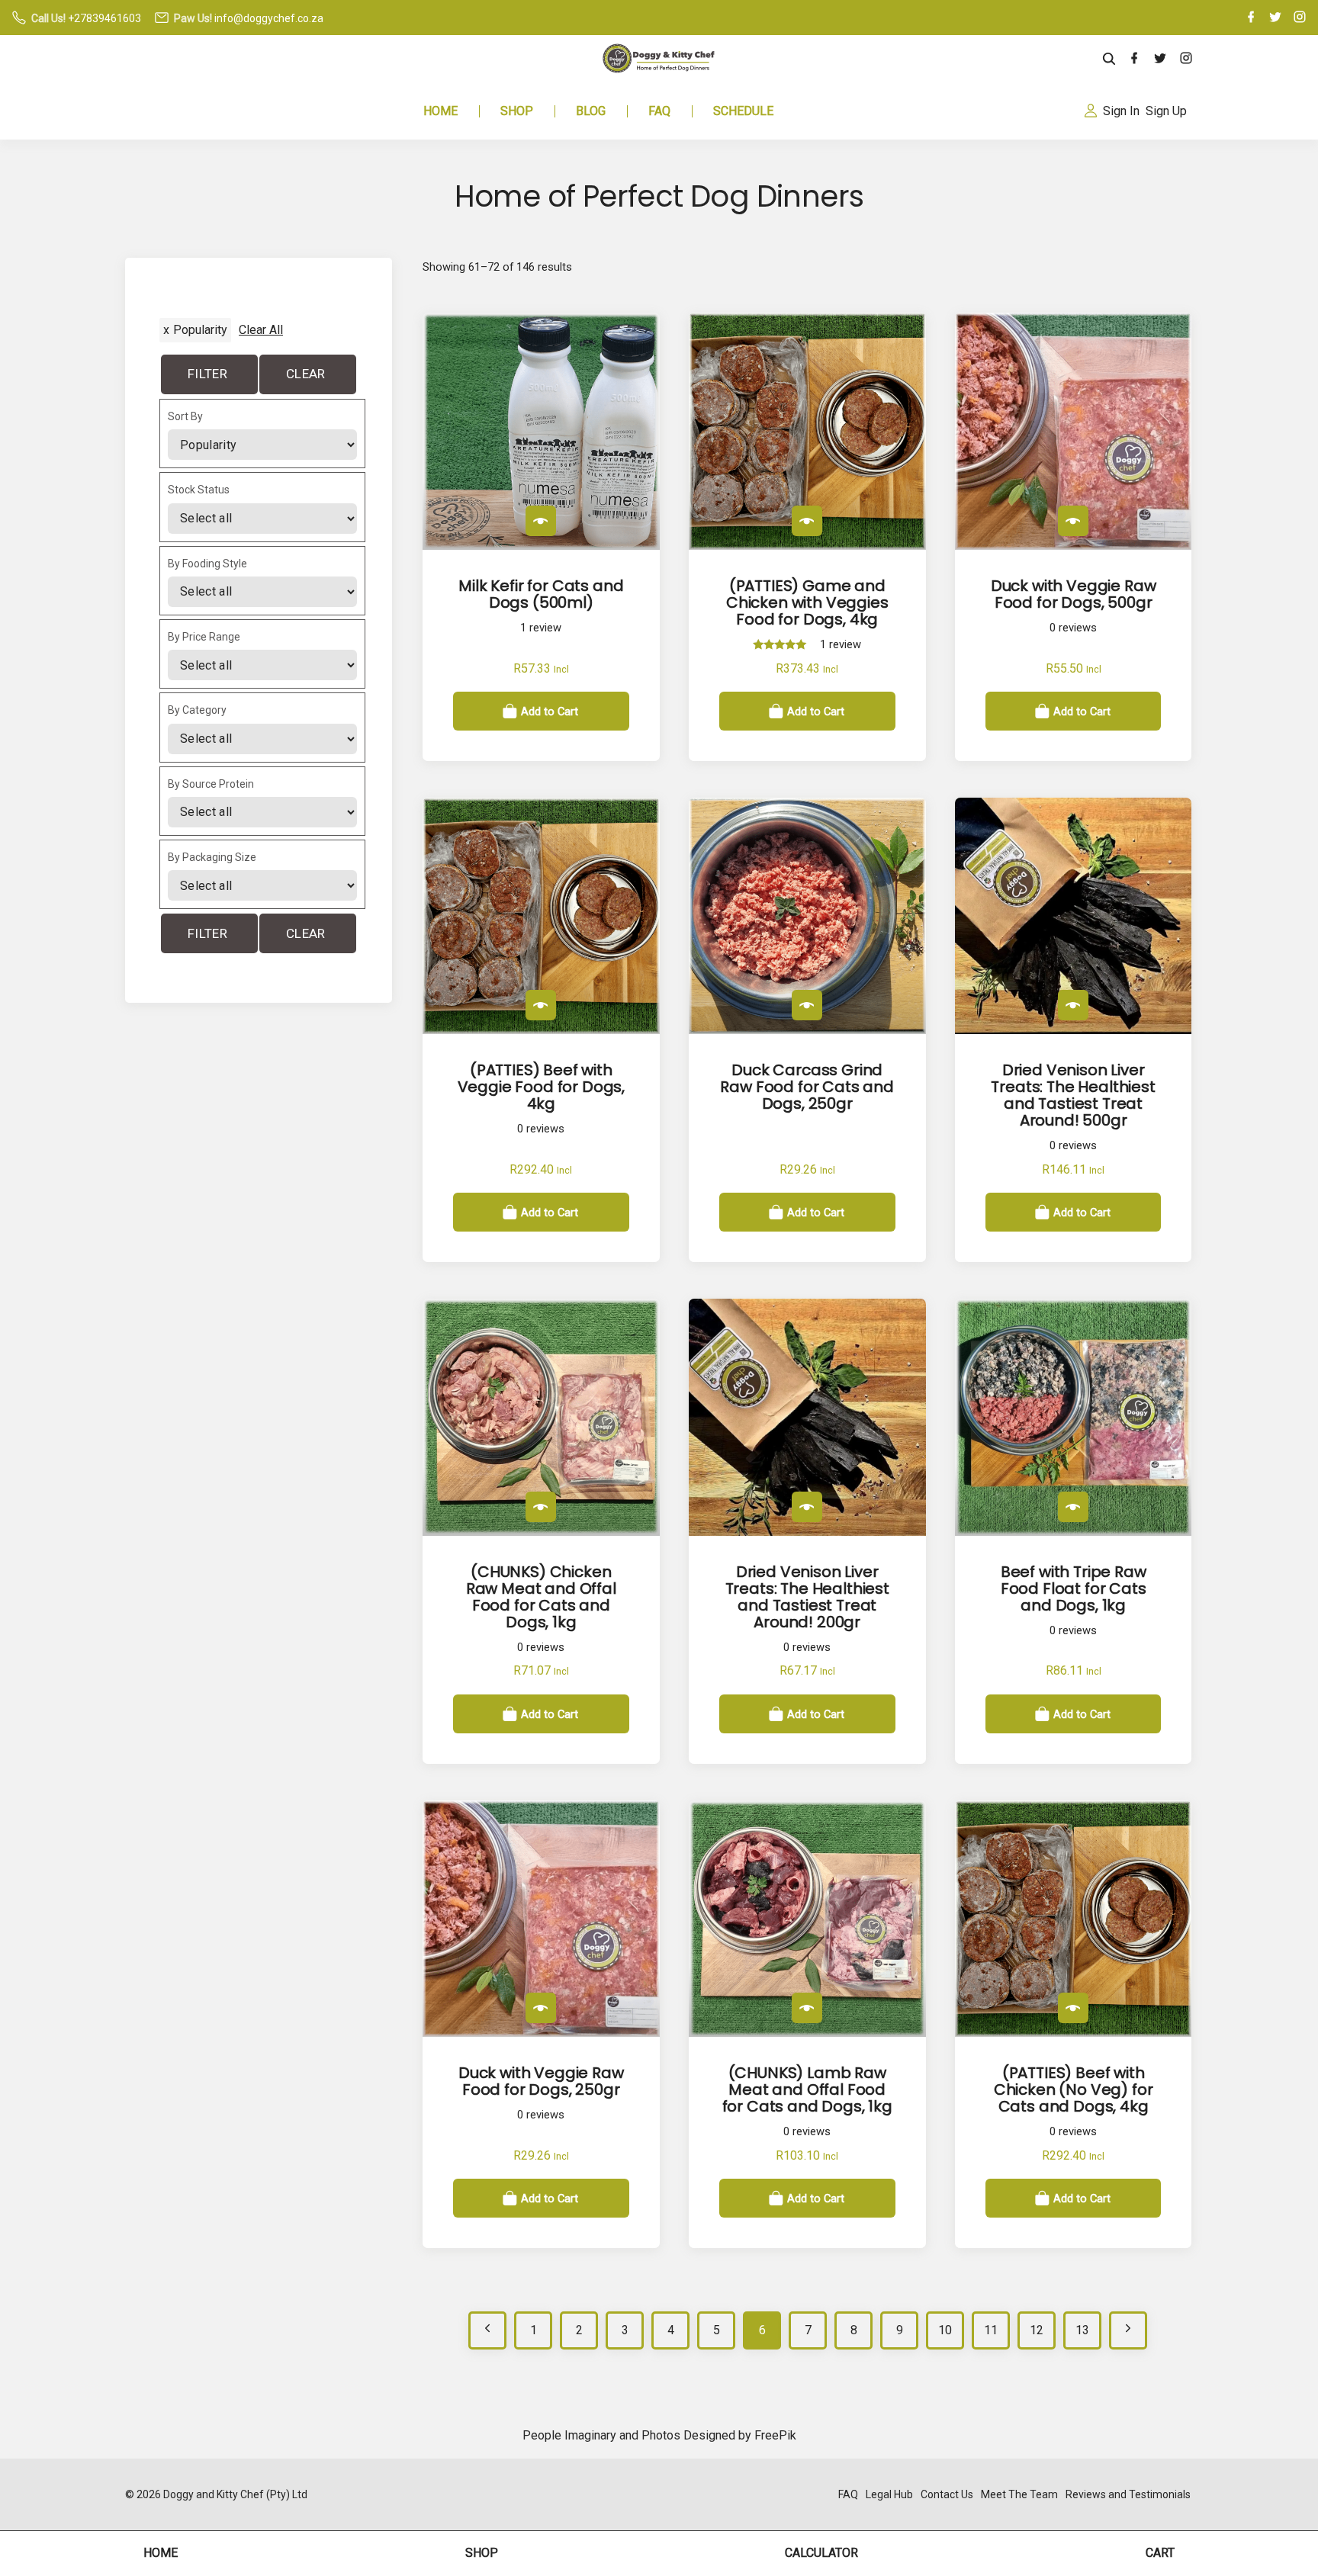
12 (1037, 2330)
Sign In (1121, 111)
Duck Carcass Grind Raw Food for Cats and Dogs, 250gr (807, 1087)
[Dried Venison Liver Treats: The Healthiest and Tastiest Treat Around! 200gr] (807, 1507)
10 (945, 2330)
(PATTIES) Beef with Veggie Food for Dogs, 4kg (542, 1087)
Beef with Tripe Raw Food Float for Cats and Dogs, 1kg (1074, 1588)
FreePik (775, 2435)
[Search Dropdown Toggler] (1109, 59)
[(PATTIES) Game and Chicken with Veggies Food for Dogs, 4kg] (807, 521)
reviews (1073, 628)
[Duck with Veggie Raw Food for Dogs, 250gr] (541, 2008)
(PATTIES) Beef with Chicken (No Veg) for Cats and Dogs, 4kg (1074, 2089)
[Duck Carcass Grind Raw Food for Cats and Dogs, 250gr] (807, 1005)
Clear (306, 374)
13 (1082, 2330)
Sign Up (1166, 111)
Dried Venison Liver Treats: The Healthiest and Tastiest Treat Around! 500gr (1073, 1095)
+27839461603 (104, 18)
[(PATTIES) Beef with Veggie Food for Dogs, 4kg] (541, 1005)
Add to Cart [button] (550, 711)
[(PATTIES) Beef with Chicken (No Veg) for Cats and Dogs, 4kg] (1073, 2008)
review (541, 628)
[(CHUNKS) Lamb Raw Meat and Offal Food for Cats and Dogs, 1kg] (807, 2008)
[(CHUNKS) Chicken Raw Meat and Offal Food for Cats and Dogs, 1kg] (541, 1507)
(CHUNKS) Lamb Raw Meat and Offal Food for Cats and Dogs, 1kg (807, 2089)
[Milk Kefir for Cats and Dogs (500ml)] (541, 521)
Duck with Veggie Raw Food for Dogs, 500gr (1074, 594)
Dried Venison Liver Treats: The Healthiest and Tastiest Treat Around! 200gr (807, 1597)
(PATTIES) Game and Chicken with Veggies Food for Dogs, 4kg (807, 602)
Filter (207, 374)
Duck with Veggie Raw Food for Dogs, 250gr (541, 2081)
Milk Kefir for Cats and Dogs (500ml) (541, 594)
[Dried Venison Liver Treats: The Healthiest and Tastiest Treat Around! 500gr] (1073, 1005)
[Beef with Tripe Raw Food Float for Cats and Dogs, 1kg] (1073, 1507)
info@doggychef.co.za (269, 18)
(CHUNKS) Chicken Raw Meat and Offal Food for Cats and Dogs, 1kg (541, 1597)
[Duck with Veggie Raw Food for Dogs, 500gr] (1073, 521)
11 (991, 2330)
